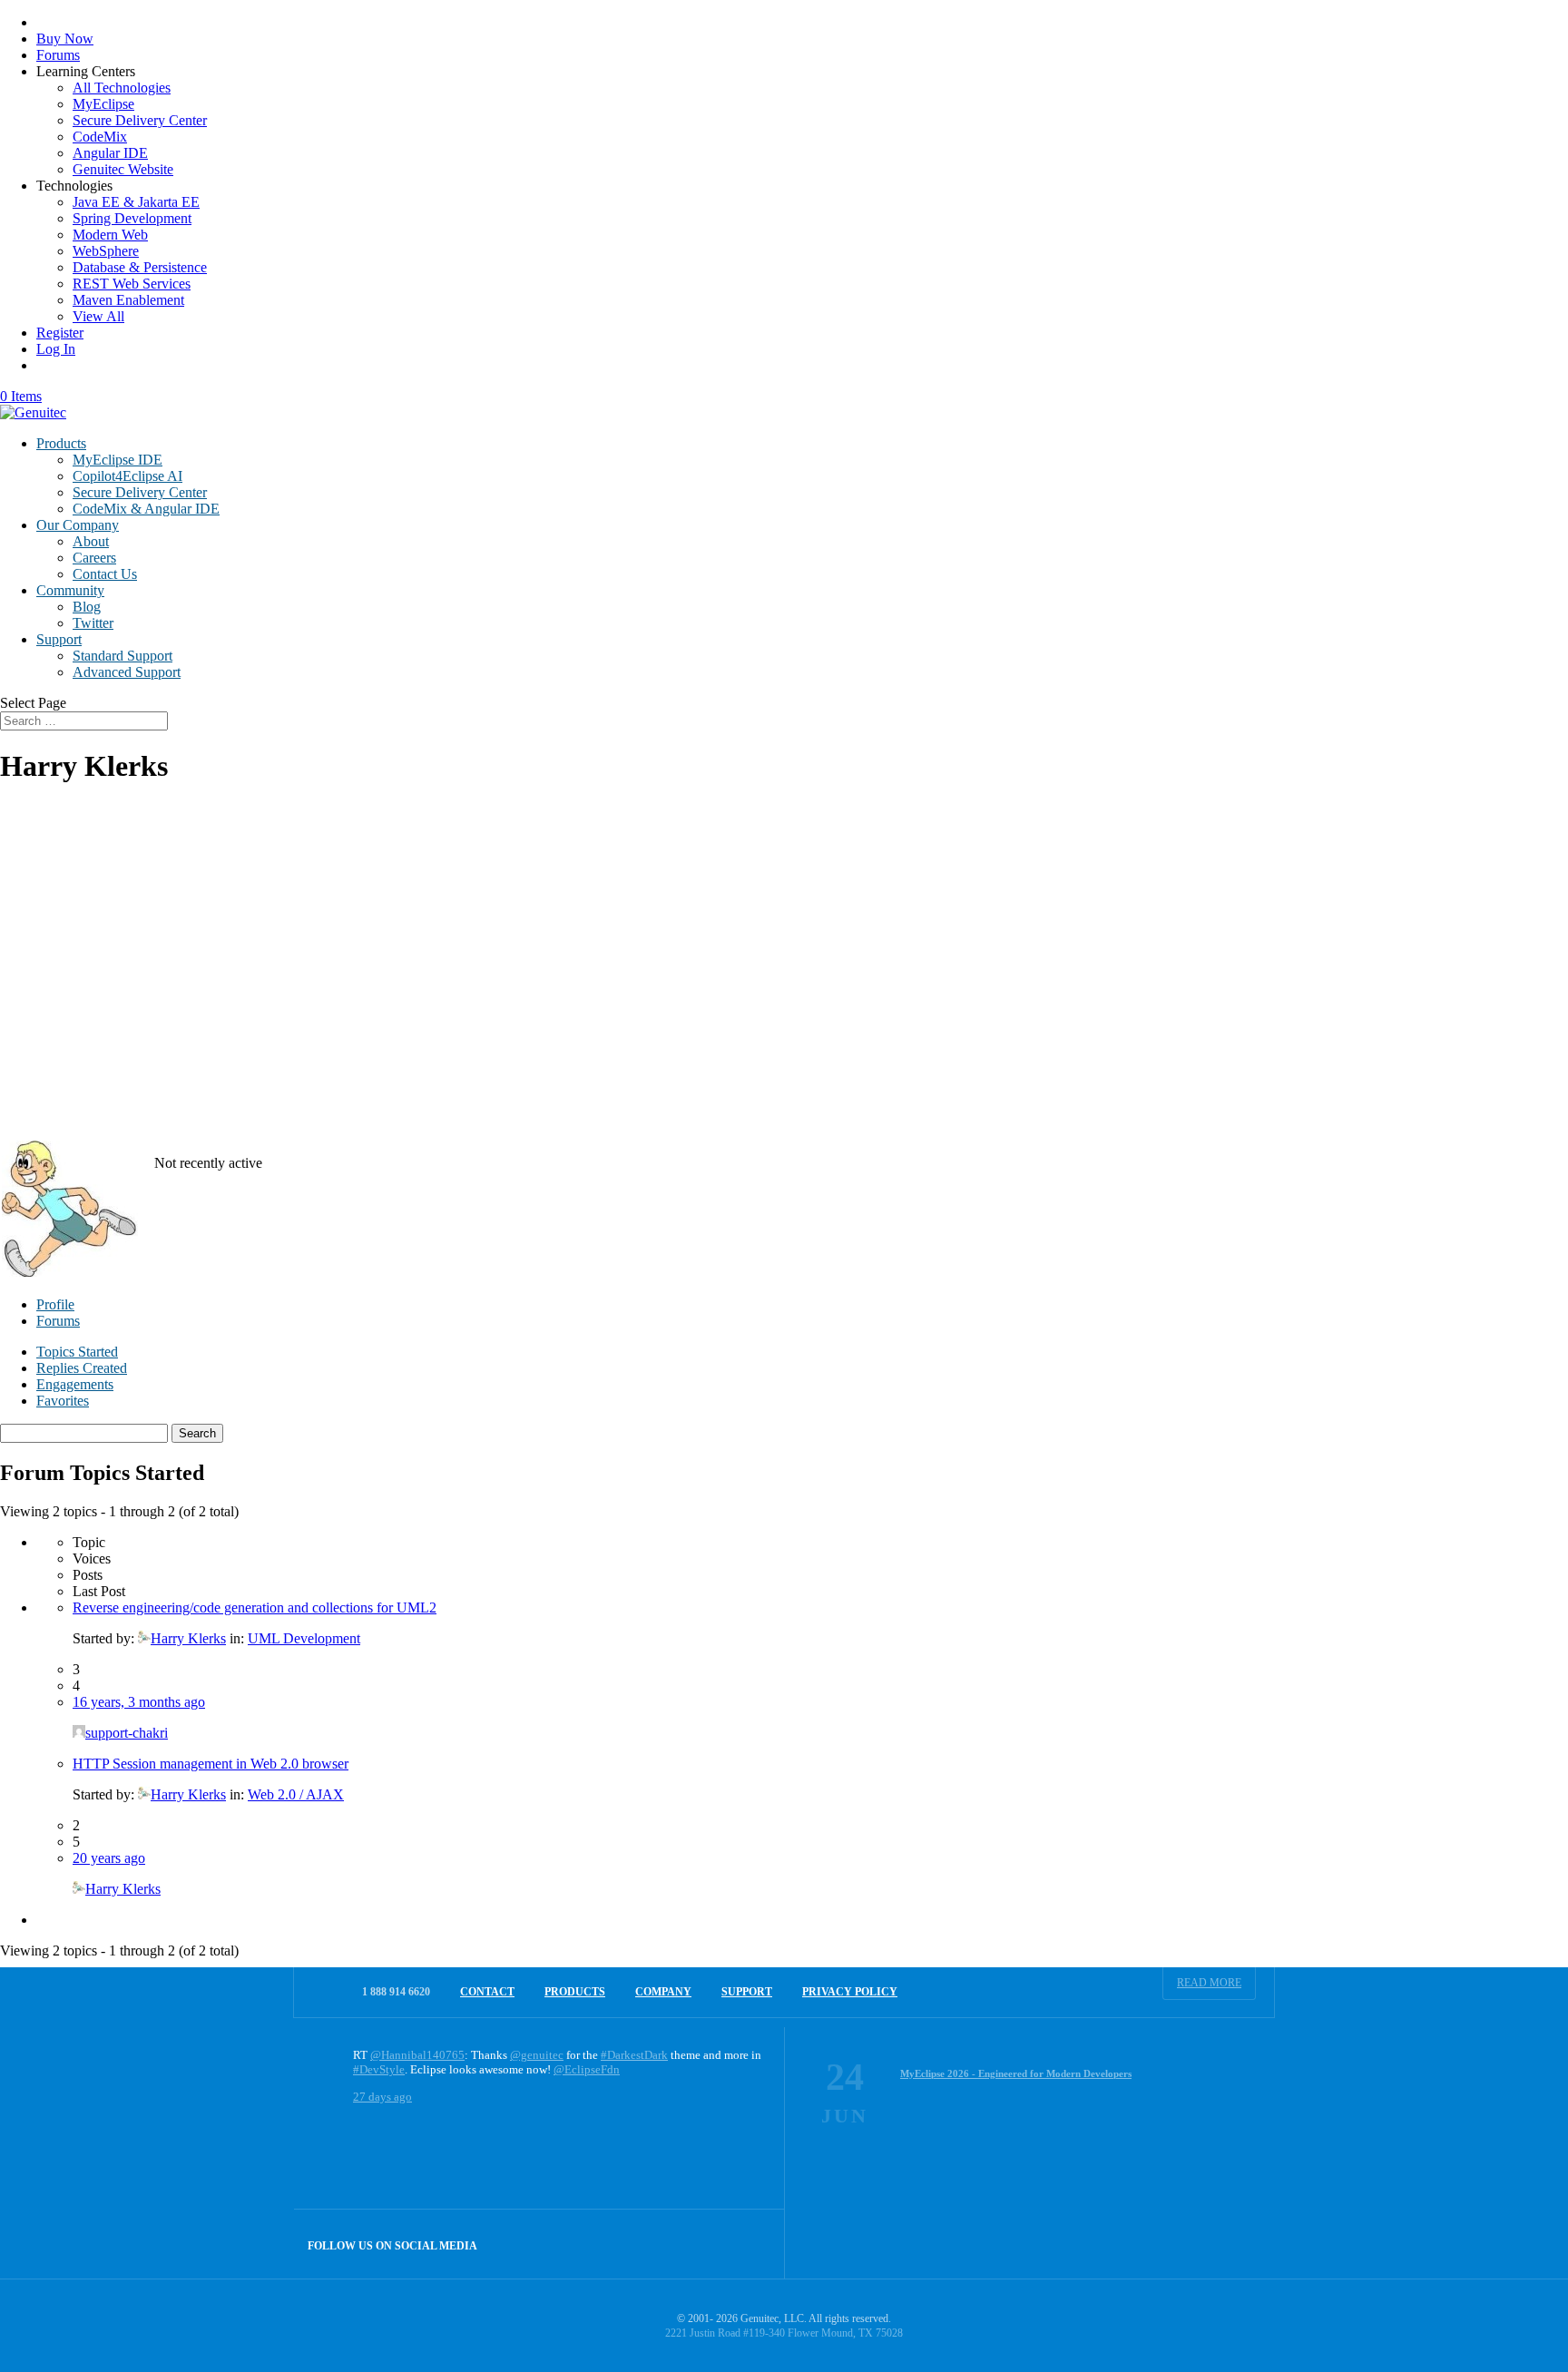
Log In (56, 349)
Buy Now (65, 39)
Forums (58, 55)
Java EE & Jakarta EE (136, 202)
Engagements (75, 1384)
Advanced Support (127, 672)
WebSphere (106, 251)
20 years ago (109, 1858)
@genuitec (537, 2055)
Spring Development (132, 218)
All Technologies (122, 88)
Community (70, 590)
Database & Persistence (140, 267)
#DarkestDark (634, 2055)
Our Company (78, 525)
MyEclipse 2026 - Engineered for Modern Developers (1016, 2073)
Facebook (711, 2244)
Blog (87, 607)
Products (61, 443)
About (91, 541)
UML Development (304, 1638)
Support (59, 639)
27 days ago (382, 2097)
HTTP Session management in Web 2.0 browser (211, 1764)
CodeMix (100, 137)
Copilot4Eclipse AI (127, 476)
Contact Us (105, 574)
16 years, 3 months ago (139, 1702)
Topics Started (77, 1352)
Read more (1209, 1983)
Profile (55, 1304)
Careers (94, 558)
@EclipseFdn (587, 2069)
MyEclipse (103, 104)
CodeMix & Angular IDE (146, 509)
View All (98, 316)
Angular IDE (110, 153)
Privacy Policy (850, 1992)
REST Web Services (132, 284)
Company (663, 1992)
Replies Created (82, 1368)
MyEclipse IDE (118, 460)
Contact (487, 1992)
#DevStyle (379, 2069)
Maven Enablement (128, 300)
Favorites (63, 1401)
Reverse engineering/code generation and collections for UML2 (255, 1607)
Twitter (93, 623)
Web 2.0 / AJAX (296, 1794)
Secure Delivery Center (140, 120)
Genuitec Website (123, 169)
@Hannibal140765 (417, 2055)
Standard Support (122, 656)
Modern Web (110, 235)
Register (60, 333)
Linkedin (750, 2244)
